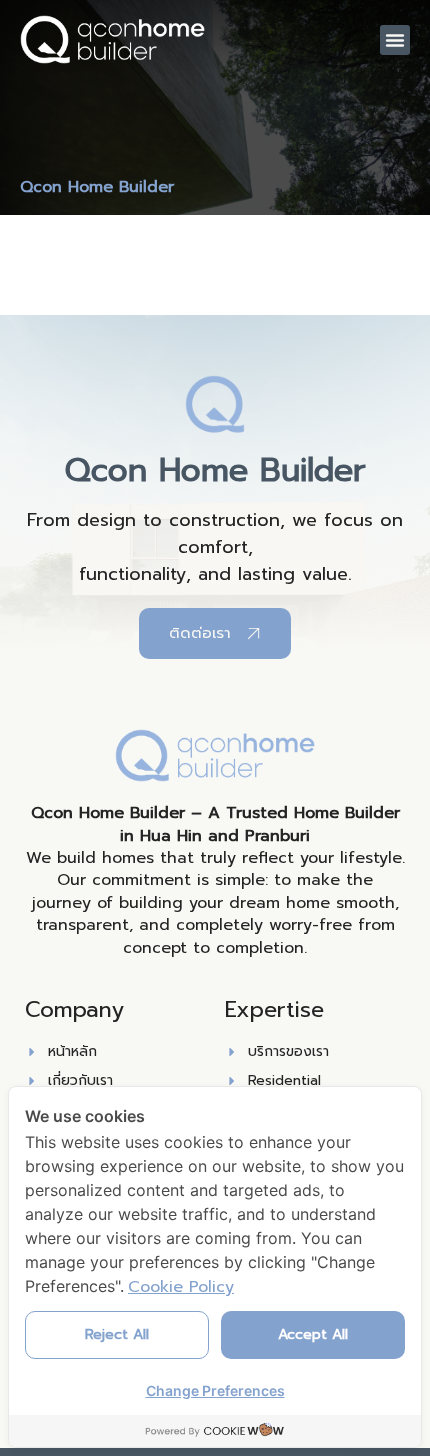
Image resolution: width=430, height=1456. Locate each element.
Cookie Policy (181, 1287)
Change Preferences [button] (215, 1390)
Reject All (117, 1334)
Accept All (313, 1334)
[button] (395, 40)
